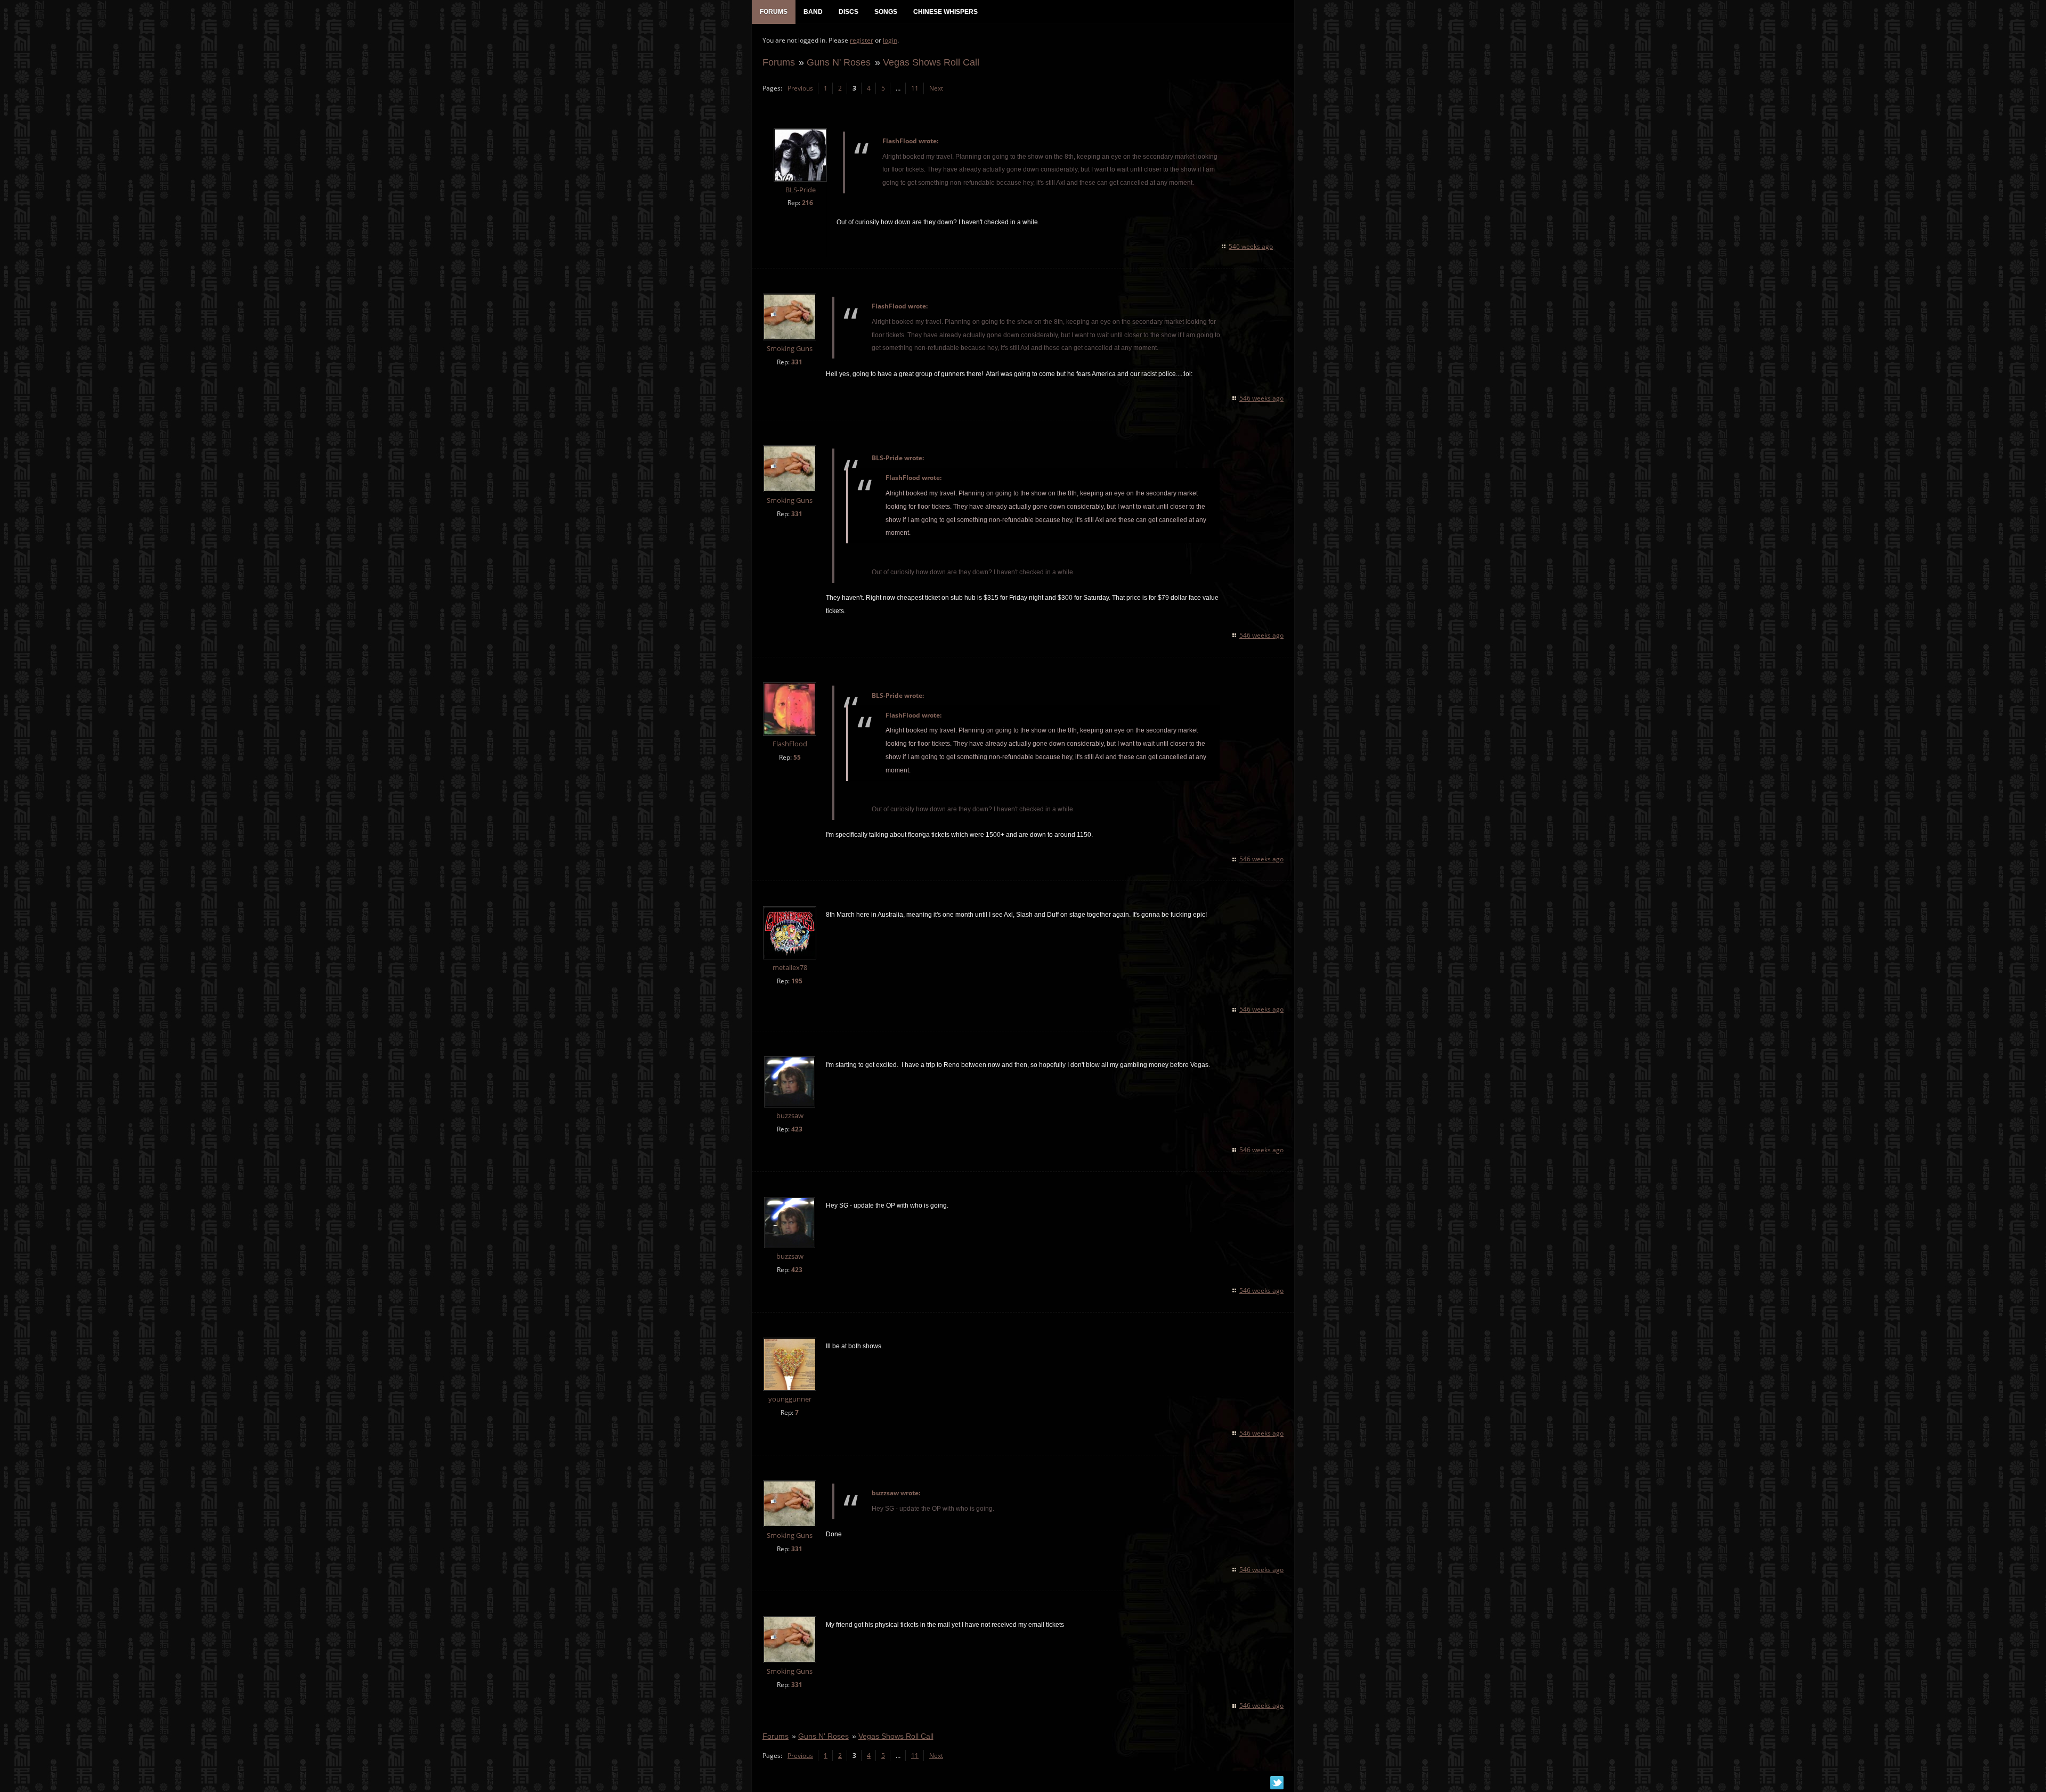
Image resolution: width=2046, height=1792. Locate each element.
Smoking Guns (790, 349)
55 (797, 757)
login (890, 40)
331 (797, 362)
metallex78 (790, 968)
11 (915, 88)
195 (797, 981)
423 (797, 1129)
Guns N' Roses (839, 62)
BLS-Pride (801, 190)
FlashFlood (790, 744)
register (862, 40)
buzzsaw (790, 1116)
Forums (779, 62)
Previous (800, 88)
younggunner (790, 1399)
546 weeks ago (1251, 246)
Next (936, 88)
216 (807, 203)
